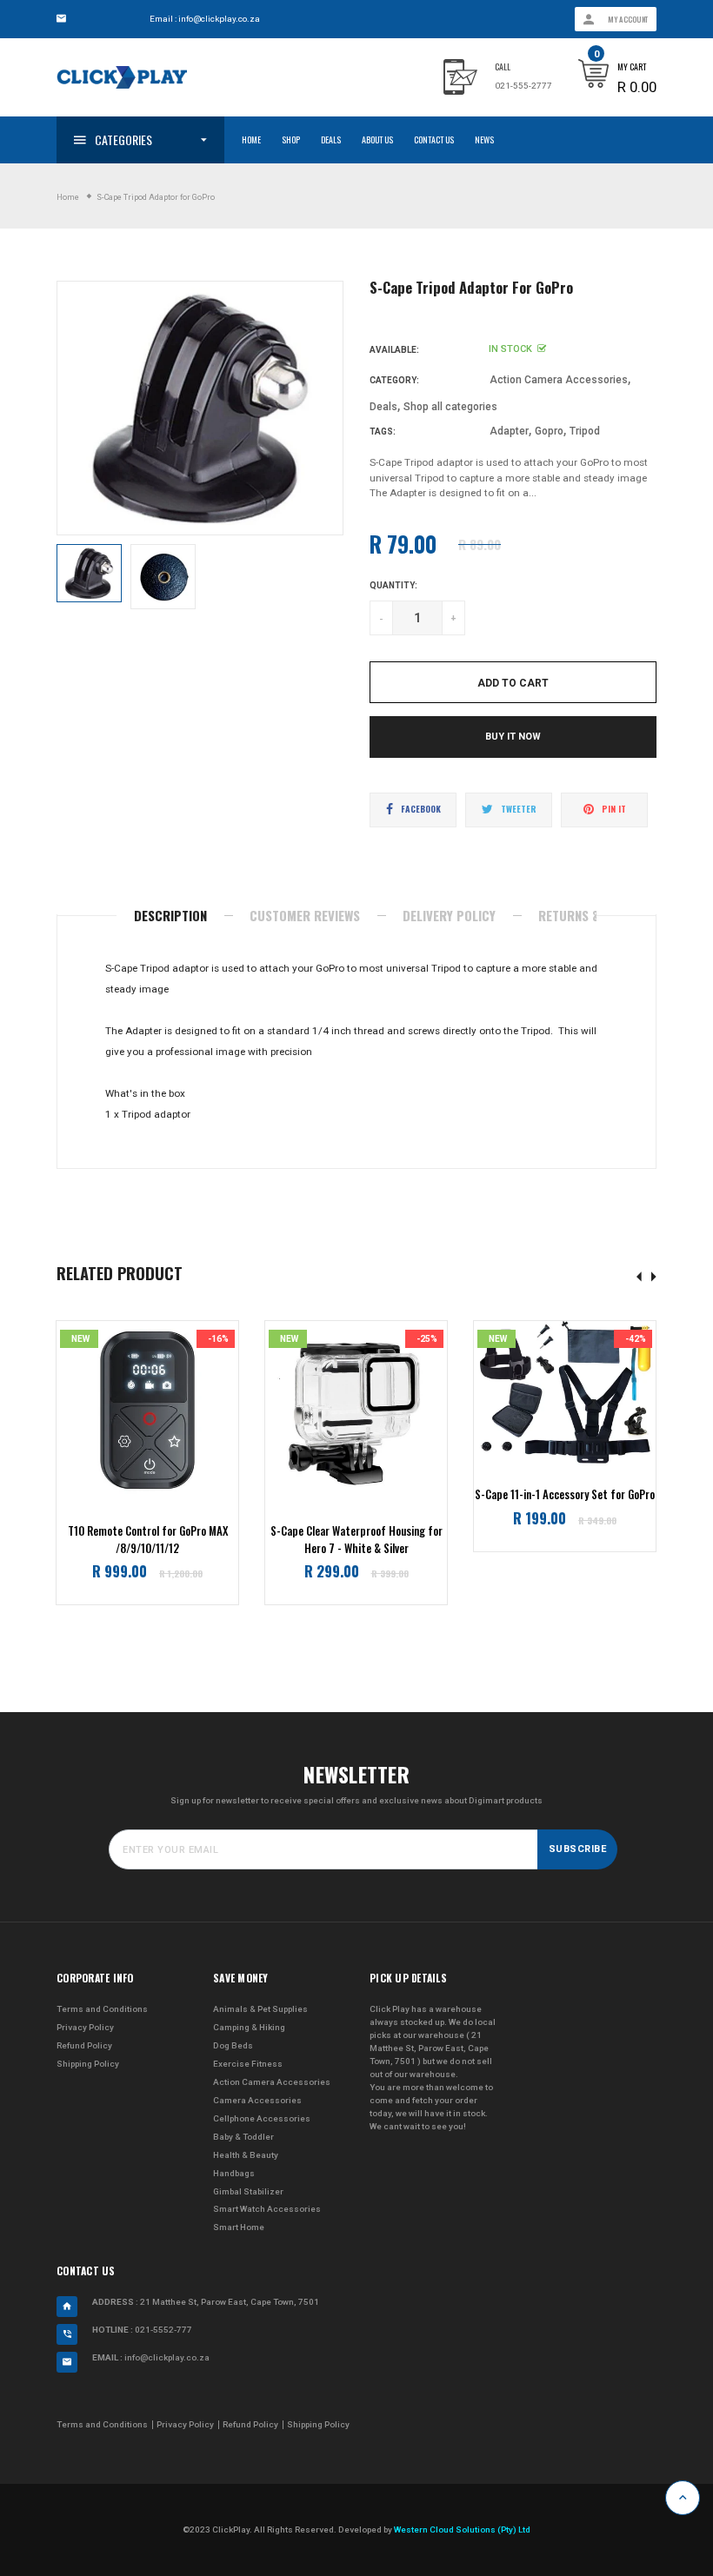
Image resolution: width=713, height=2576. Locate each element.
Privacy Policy (85, 2027)
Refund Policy (84, 2045)
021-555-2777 (523, 86)
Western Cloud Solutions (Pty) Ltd (462, 2530)
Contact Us (434, 139)
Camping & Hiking (249, 2027)
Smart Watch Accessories (267, 2209)
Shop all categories (450, 407)
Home (251, 139)
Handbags (234, 2173)
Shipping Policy (88, 2064)
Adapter (509, 431)
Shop (291, 139)
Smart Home (239, 2227)
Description (170, 915)
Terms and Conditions (102, 2009)
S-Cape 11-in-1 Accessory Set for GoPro (565, 1494)
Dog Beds (233, 2045)
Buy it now (513, 737)
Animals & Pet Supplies (260, 2009)
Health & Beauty (246, 2155)
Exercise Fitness (248, 2064)
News (484, 139)
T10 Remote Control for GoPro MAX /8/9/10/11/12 (148, 1540)
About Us (377, 139)
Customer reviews (305, 915)
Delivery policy (449, 915)
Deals (331, 139)
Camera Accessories (257, 2100)
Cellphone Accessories (262, 2118)
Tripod (585, 431)
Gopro (549, 431)
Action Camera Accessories (559, 380)
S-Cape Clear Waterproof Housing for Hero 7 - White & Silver (356, 1540)
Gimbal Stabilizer (248, 2191)
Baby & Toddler (243, 2137)
